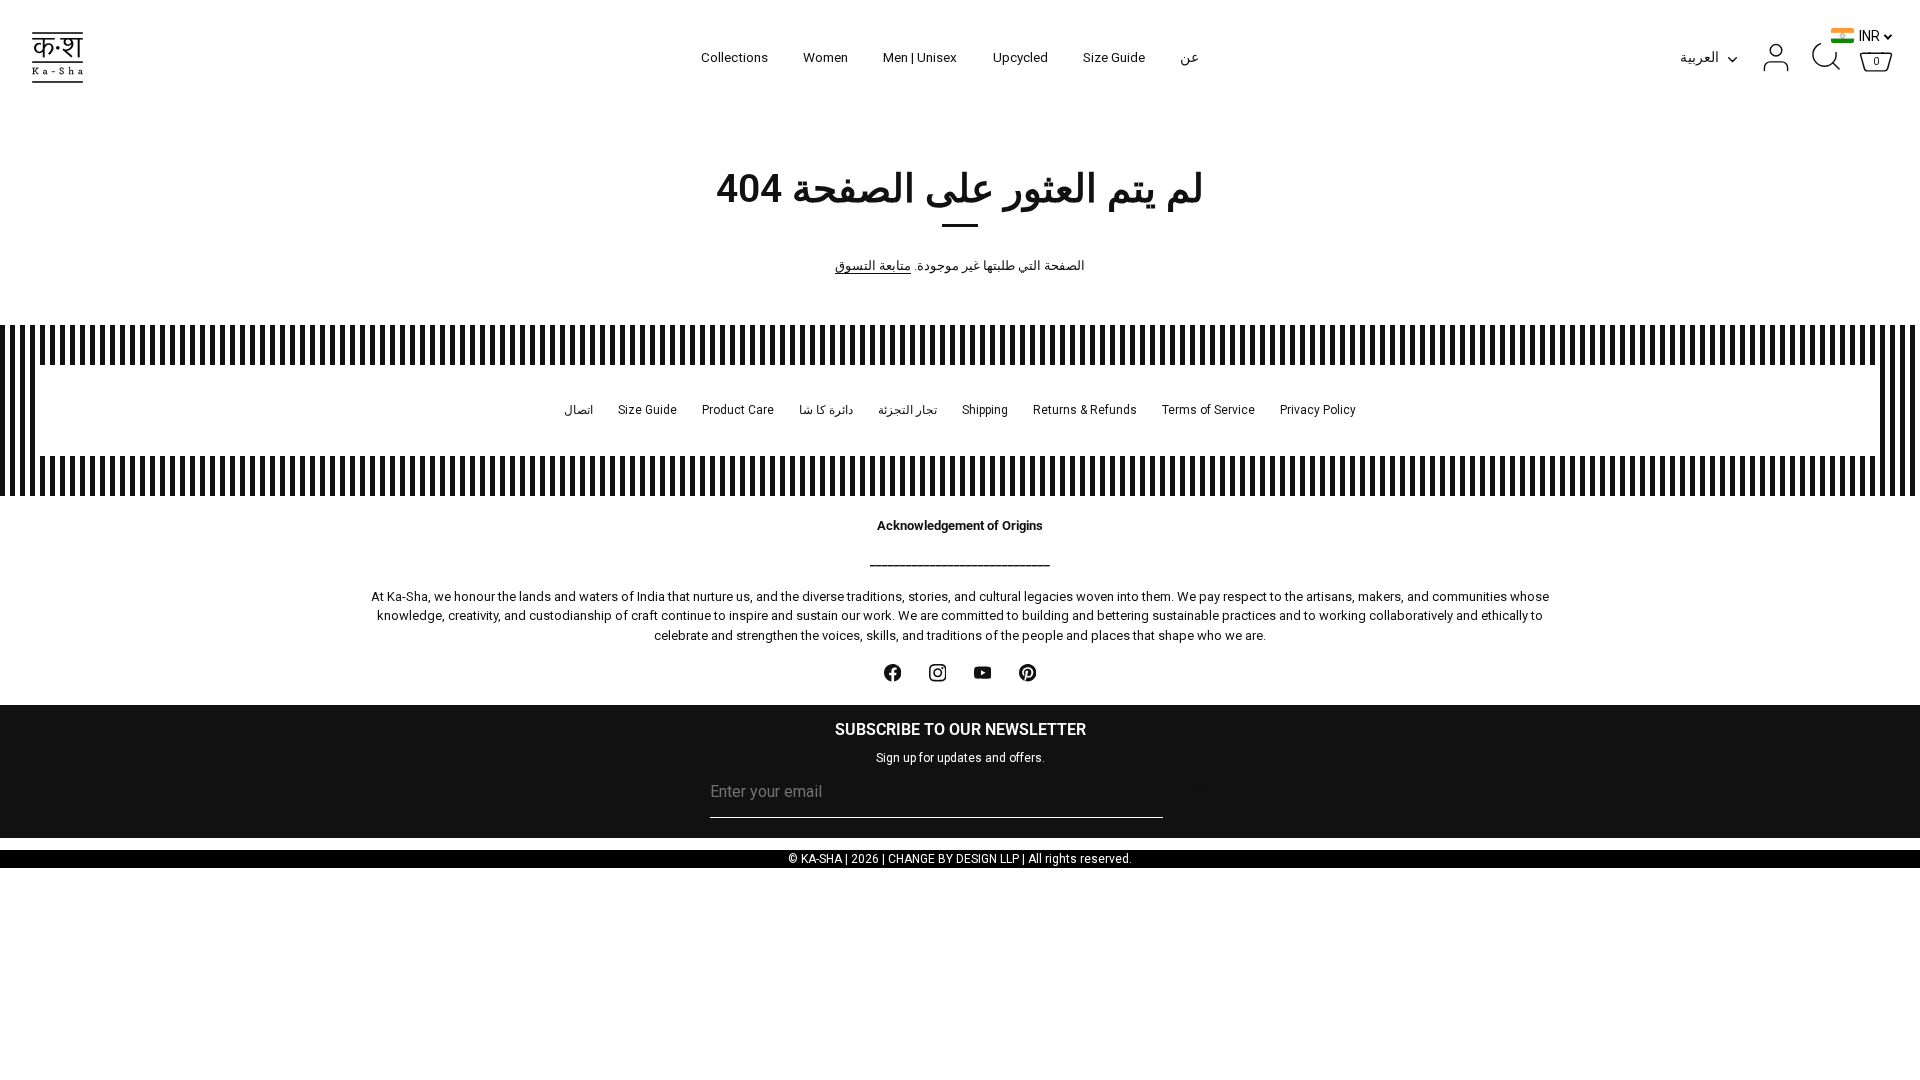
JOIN (1196, 792)
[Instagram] (937, 672)
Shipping (985, 410)
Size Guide (1114, 57)
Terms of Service (1208, 410)
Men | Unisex (920, 57)
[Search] (1826, 58)
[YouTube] (982, 672)
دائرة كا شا (826, 410)
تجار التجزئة (907, 410)
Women (825, 57)
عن (1189, 57)
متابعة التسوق (873, 265)
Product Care (738, 410)
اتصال (578, 410)
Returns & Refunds (1085, 410)
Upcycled (1020, 57)
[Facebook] (892, 672)
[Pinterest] (1027, 672)
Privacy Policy (1318, 410)
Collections (734, 57)
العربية (1699, 57)
